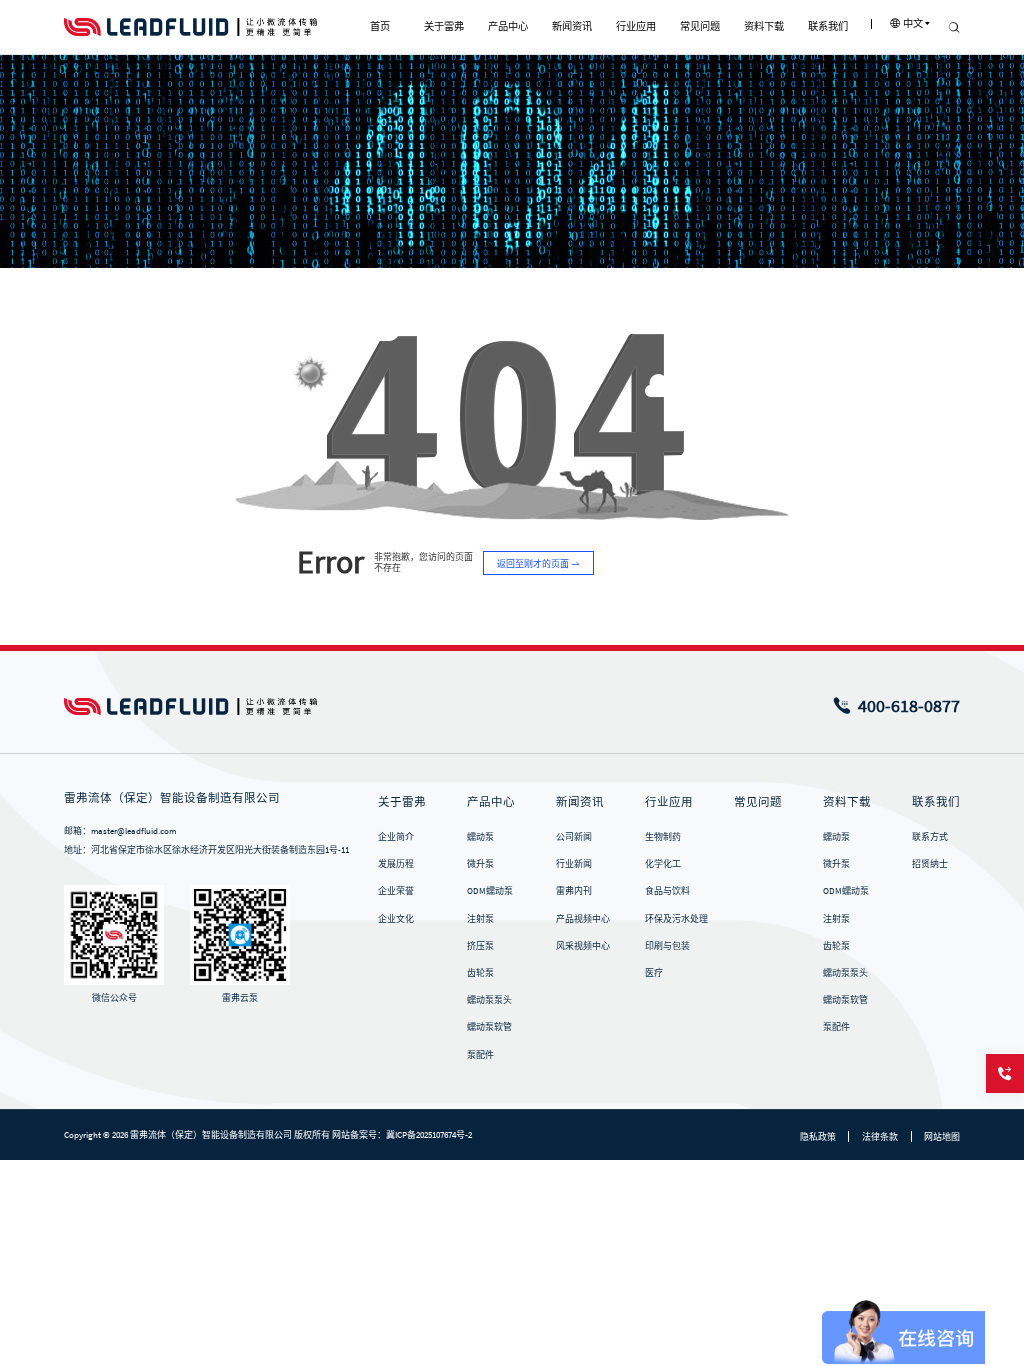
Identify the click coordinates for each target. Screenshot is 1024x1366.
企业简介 (396, 836)
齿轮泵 (480, 972)
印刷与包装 (667, 945)
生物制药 (663, 836)
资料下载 (847, 802)
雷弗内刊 (574, 890)
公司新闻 (574, 836)
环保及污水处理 (676, 918)
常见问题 (758, 802)
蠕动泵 (480, 836)
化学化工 (663, 863)
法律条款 (879, 1136)
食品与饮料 (667, 890)
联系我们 (936, 802)
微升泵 (480, 863)
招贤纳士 (930, 863)
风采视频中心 (583, 945)
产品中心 (491, 802)
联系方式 (930, 836)
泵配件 (480, 1054)
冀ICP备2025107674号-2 (429, 1134)
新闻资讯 (580, 802)
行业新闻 (574, 863)
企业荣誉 (396, 890)
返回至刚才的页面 (534, 563)
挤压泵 (480, 945)
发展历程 (396, 863)
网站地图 (942, 1136)
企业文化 (396, 918)
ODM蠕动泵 (490, 890)
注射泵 (480, 918)
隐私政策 (817, 1136)
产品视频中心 (583, 918)
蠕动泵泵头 (489, 999)
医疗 (654, 972)
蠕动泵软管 (489, 1026)
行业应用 (669, 802)
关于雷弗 (402, 802)
